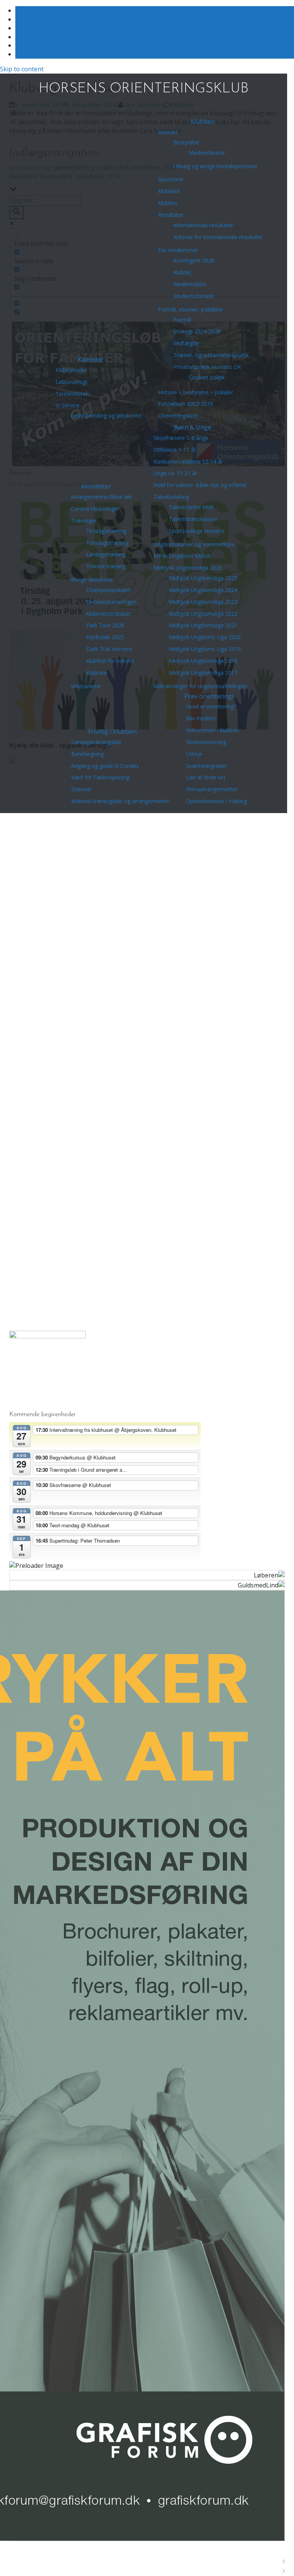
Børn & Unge (193, 427)
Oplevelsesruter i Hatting (216, 801)
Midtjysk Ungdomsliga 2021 (203, 625)
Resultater (171, 215)
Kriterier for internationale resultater (218, 237)
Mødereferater (207, 153)
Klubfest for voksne (110, 661)
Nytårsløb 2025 (105, 637)
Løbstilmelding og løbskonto (106, 416)
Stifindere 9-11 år (175, 450)
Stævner (82, 789)
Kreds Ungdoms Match (182, 556)
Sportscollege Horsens (197, 531)
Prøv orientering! (209, 696)
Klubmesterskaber (109, 614)
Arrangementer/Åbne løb (101, 497)
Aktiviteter (96, 486)
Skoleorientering (206, 742)
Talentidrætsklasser (193, 519)
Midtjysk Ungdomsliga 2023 (203, 602)
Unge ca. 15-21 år (175, 473)
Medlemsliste (190, 284)
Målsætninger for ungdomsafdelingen (200, 686)
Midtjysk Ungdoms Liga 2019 (205, 649)
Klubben (203, 121)
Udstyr (194, 754)
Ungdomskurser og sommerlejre (194, 544)
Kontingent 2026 (194, 260)
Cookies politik (207, 377)
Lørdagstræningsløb (96, 742)
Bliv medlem (201, 718)
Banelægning (87, 754)
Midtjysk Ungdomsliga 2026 (188, 568)
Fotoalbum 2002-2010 (186, 404)
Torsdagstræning (107, 543)
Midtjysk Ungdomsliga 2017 (203, 673)
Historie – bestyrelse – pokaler (196, 392)
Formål (182, 320)
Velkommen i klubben (212, 730)
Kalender (91, 359)
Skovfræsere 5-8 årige (181, 438)
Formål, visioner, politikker (191, 309)
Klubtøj (182, 272)
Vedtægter (186, 343)
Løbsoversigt (72, 382)
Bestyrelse (186, 142)
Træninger (84, 521)
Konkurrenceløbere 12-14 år (188, 462)
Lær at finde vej (206, 777)
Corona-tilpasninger (95, 509)
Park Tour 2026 (105, 625)
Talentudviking (171, 497)
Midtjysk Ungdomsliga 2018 (203, 661)
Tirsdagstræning (106, 531)
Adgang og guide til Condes (105, 766)
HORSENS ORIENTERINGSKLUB (144, 89)
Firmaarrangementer (212, 789)
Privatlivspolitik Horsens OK (207, 367)
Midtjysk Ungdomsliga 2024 (203, 590)
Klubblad (169, 191)
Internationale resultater (203, 225)
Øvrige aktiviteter (92, 580)
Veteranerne (86, 686)
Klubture (96, 673)
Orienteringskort (178, 416)
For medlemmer (178, 250)
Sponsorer (171, 179)
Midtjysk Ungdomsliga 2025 (203, 578)
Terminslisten (72, 394)
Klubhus (168, 203)
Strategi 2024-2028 (197, 331)
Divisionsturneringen (111, 602)
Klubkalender (71, 370)
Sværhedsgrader (206, 766)
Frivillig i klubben (112, 731)
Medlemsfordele (194, 296)
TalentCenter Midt (191, 507)
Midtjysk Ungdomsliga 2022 (203, 614)
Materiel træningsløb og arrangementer (120, 801)
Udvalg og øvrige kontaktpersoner (216, 166)
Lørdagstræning (106, 554)
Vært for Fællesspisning (100, 777)
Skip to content (22, 69)
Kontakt (168, 132)
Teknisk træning (106, 566)
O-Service (67, 405)
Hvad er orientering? (211, 706)
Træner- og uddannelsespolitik (211, 355)
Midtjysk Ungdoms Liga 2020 (205, 637)
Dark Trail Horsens (109, 649)
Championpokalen (109, 590)
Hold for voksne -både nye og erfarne (200, 485)
